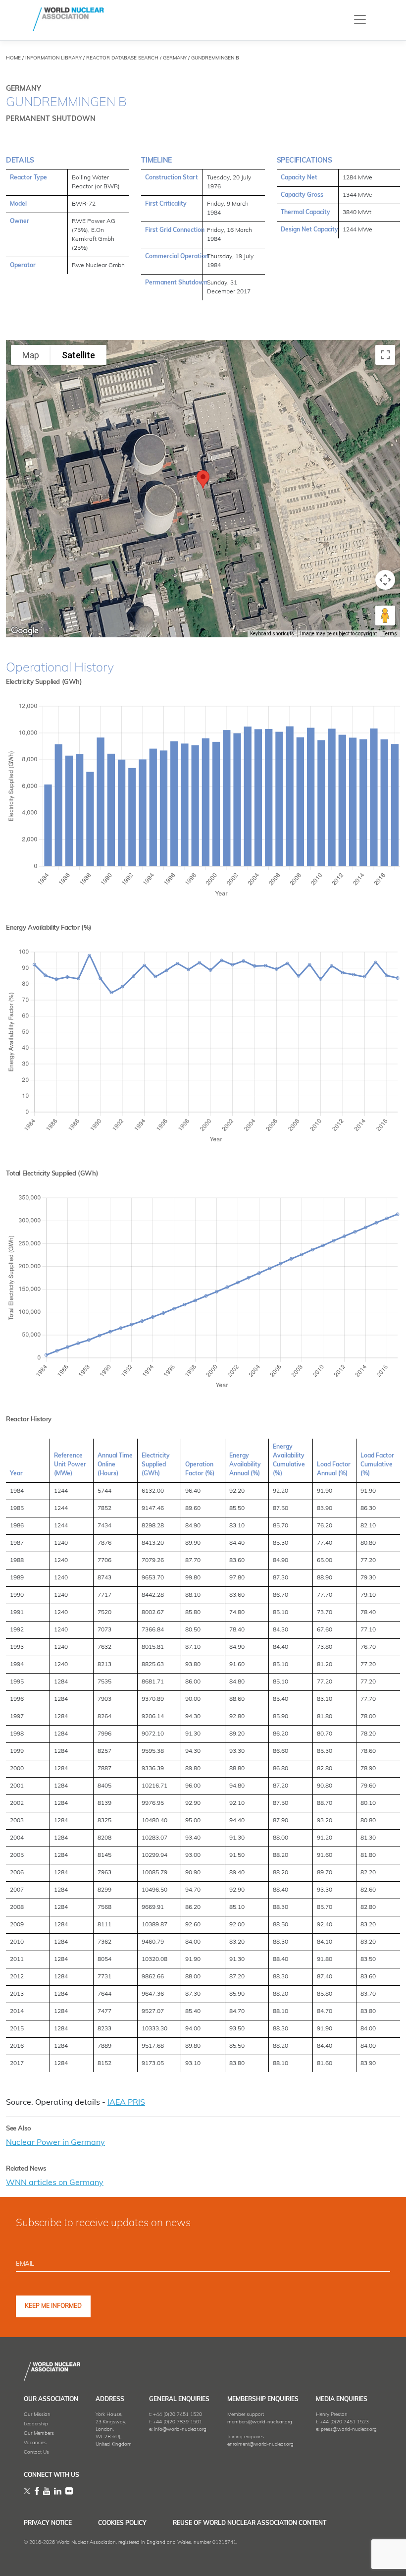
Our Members (39, 2434)
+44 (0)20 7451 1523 (344, 2422)
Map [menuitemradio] (31, 355)
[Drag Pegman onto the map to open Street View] (385, 616)
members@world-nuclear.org (260, 2422)
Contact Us (36, 2452)
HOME (13, 58)
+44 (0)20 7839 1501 (178, 2422)
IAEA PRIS (126, 2103)
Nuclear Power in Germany (55, 2143)
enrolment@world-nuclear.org (260, 2444)
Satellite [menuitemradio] (78, 355)
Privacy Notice (48, 2523)
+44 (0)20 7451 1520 (178, 2415)
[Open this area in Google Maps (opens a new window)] (25, 631)
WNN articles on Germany (55, 2183)
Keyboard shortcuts (272, 634)
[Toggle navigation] (360, 19)
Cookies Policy (122, 2523)
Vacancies (35, 2443)
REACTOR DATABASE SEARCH (122, 58)
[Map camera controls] (385, 580)
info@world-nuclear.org (180, 2430)
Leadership (36, 2424)
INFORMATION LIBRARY (53, 58)
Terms (390, 634)
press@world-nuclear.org (349, 2430)
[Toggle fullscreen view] (385, 355)
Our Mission (37, 2415)
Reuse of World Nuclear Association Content (250, 2523)
